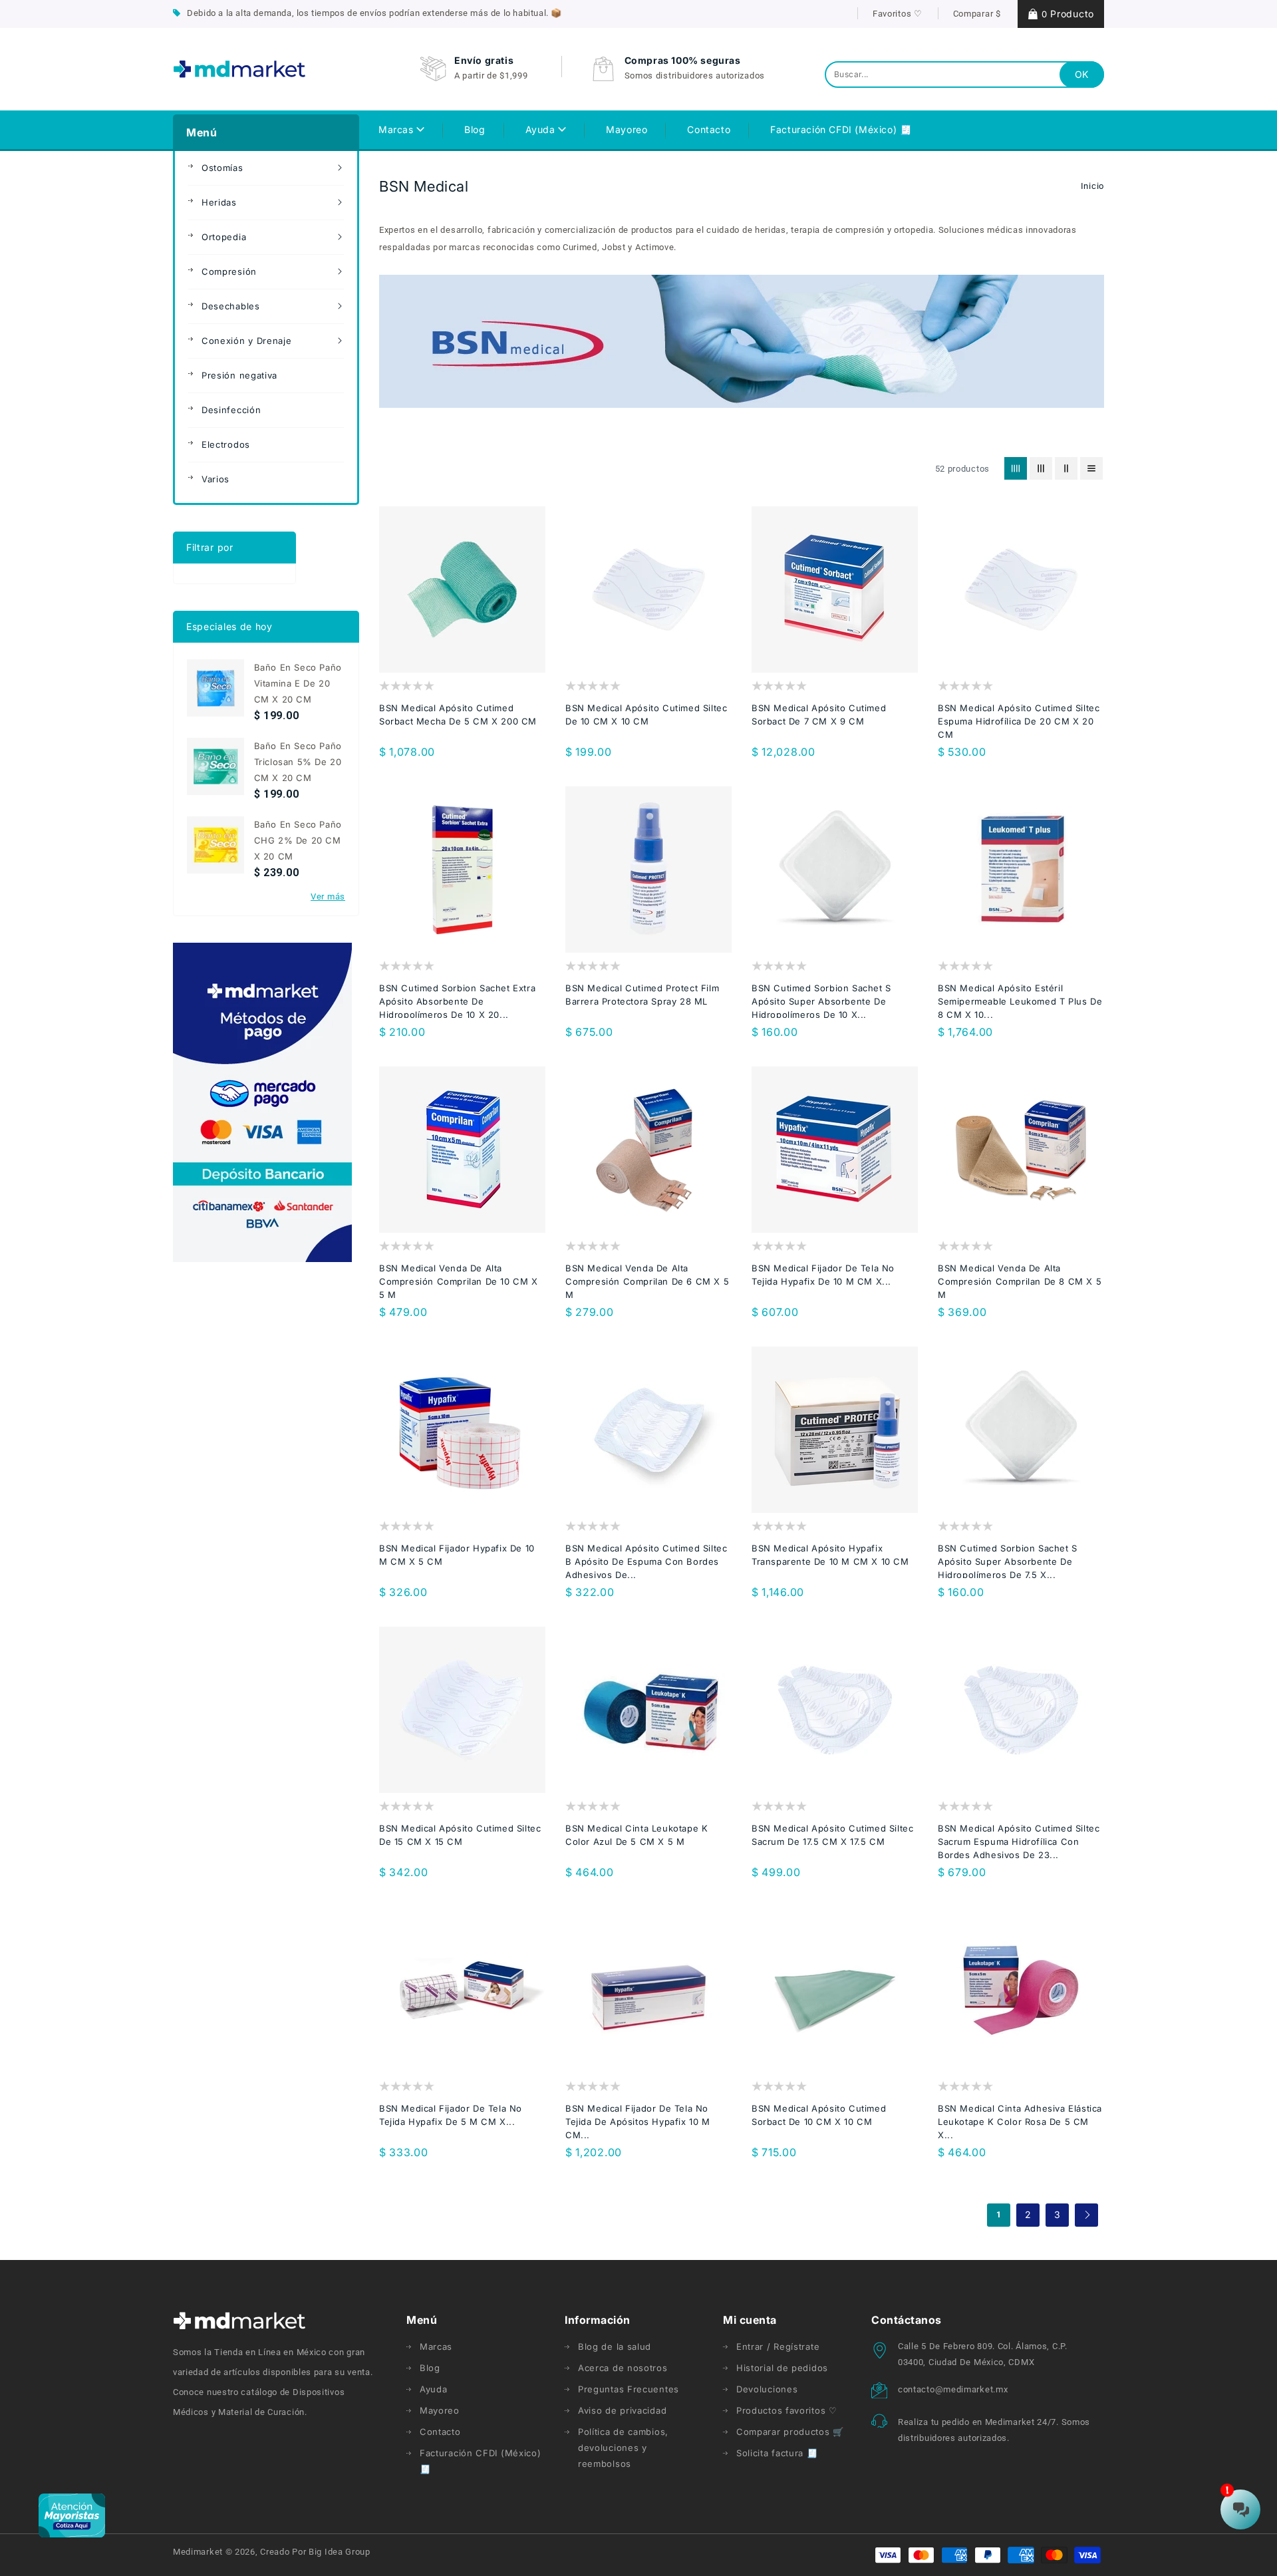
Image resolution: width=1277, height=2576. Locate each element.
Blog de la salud (615, 2346)
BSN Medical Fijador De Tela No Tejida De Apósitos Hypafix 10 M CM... (638, 2122)
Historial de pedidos (782, 2368)
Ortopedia (224, 237)
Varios (215, 479)
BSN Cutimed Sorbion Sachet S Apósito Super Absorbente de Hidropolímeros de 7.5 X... (1008, 1561)
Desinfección (231, 410)
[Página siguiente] (1086, 2215)
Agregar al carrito (874, 635)
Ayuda (542, 129)
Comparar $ (977, 14)
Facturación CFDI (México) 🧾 (481, 2461)
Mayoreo (440, 2410)
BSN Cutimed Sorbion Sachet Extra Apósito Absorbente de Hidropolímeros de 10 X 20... (457, 1001)
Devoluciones (767, 2389)
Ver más (328, 896)
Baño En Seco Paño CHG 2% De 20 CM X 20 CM (298, 840)
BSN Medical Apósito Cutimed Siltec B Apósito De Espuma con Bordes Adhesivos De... (646, 1561)
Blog (430, 2368)
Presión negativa (239, 375)
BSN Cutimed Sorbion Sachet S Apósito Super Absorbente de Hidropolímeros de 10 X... (821, 1001)
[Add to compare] (449, 635)
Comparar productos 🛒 (790, 2432)
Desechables (231, 306)
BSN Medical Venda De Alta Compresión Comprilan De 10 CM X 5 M (459, 1281)
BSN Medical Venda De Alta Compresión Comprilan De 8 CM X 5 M (1020, 1281)
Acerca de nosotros (623, 2368)
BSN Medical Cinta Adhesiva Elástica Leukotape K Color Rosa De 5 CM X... (1020, 2122)
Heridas (219, 202)
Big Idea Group (340, 2552)
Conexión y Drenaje (247, 341)
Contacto (440, 2432)
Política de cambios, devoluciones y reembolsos (623, 2448)
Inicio (1092, 186)
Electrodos (226, 444)
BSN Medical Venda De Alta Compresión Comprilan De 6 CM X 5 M (647, 1281)
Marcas (397, 129)
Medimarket (198, 2552)
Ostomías (222, 168)
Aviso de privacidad (622, 2410)
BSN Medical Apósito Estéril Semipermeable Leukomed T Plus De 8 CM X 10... (1020, 1001)
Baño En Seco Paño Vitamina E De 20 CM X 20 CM (298, 683)
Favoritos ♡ (898, 14)
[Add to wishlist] (423, 635)
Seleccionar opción (501, 635)
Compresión (229, 271)
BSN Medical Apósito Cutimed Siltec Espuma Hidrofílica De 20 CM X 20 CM (1019, 721)
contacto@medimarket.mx (953, 2389)
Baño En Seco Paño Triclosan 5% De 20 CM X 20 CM (298, 762)
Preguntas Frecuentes (629, 2389)
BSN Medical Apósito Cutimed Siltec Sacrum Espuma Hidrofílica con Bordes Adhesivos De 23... (1019, 1842)
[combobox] (964, 75)
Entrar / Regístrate (778, 2346)
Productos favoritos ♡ (787, 2410)
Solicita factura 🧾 (777, 2453)
